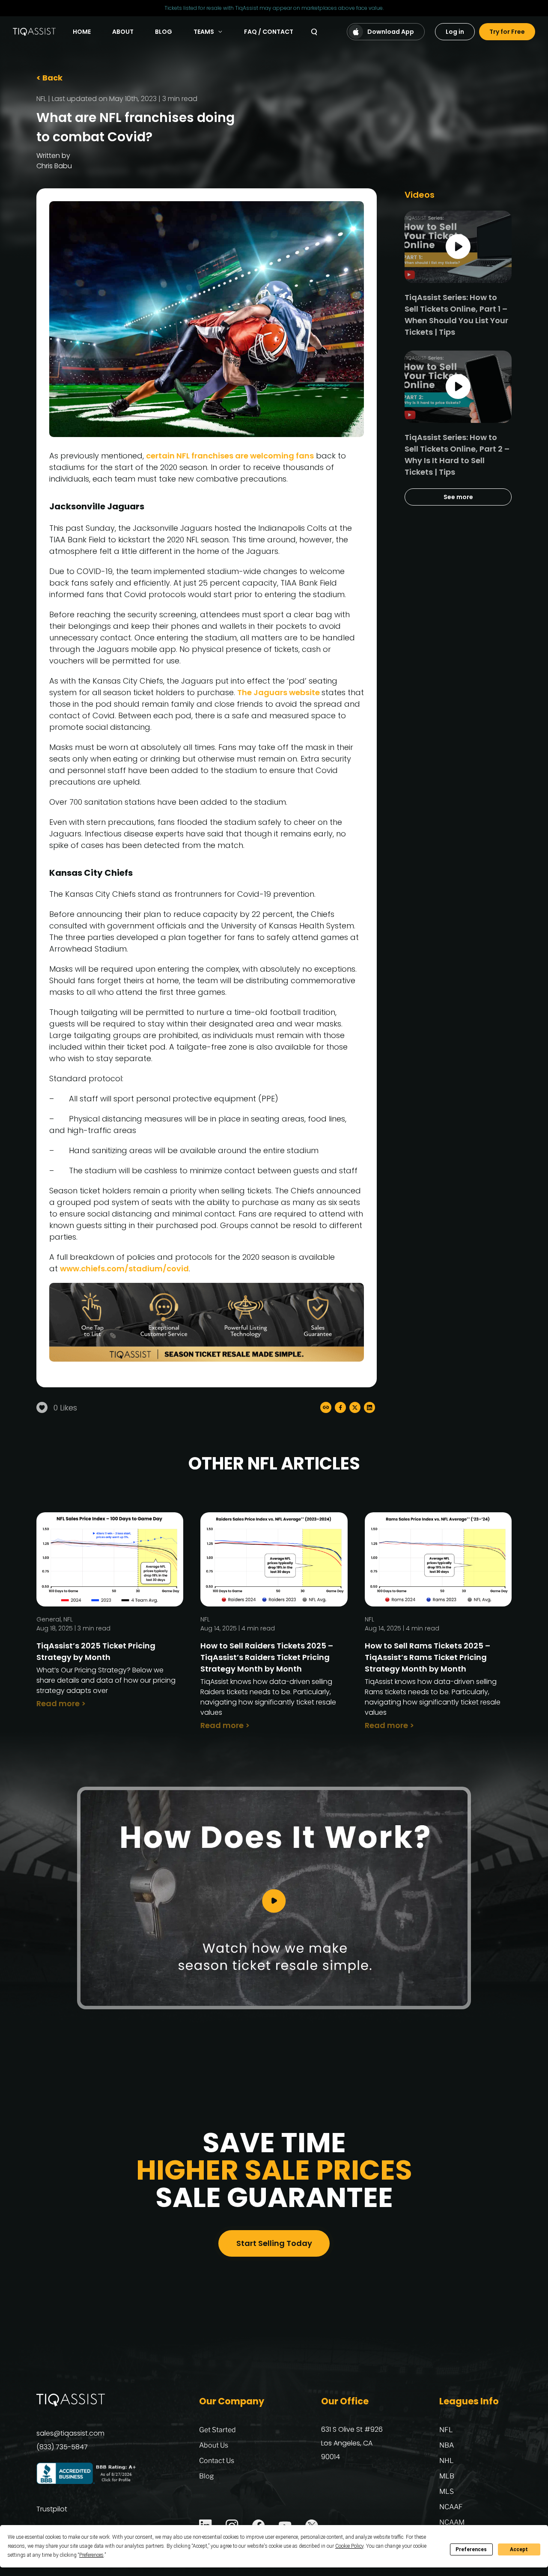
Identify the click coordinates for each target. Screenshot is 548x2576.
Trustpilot (52, 2509)
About (123, 32)
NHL (447, 2461)
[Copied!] (326, 1407)
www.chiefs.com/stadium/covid (124, 1269)
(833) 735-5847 (62, 2447)
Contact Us (217, 2461)
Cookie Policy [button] (349, 2546)
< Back (49, 78)
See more (458, 497)
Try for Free (507, 32)
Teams (204, 32)
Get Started (217, 2430)
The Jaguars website (279, 692)
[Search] (314, 32)
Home (82, 32)
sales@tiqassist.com (70, 2433)
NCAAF (451, 2507)
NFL (41, 99)
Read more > (61, 1703)
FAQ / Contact (269, 32)
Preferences (471, 2549)
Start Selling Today (274, 2243)
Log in (455, 32)
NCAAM (452, 2522)
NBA (447, 2445)
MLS (447, 2491)
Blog (164, 32)
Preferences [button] (91, 2555)
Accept (519, 2549)
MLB (447, 2476)
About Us (214, 2445)
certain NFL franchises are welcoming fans (230, 456)
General (49, 1619)
